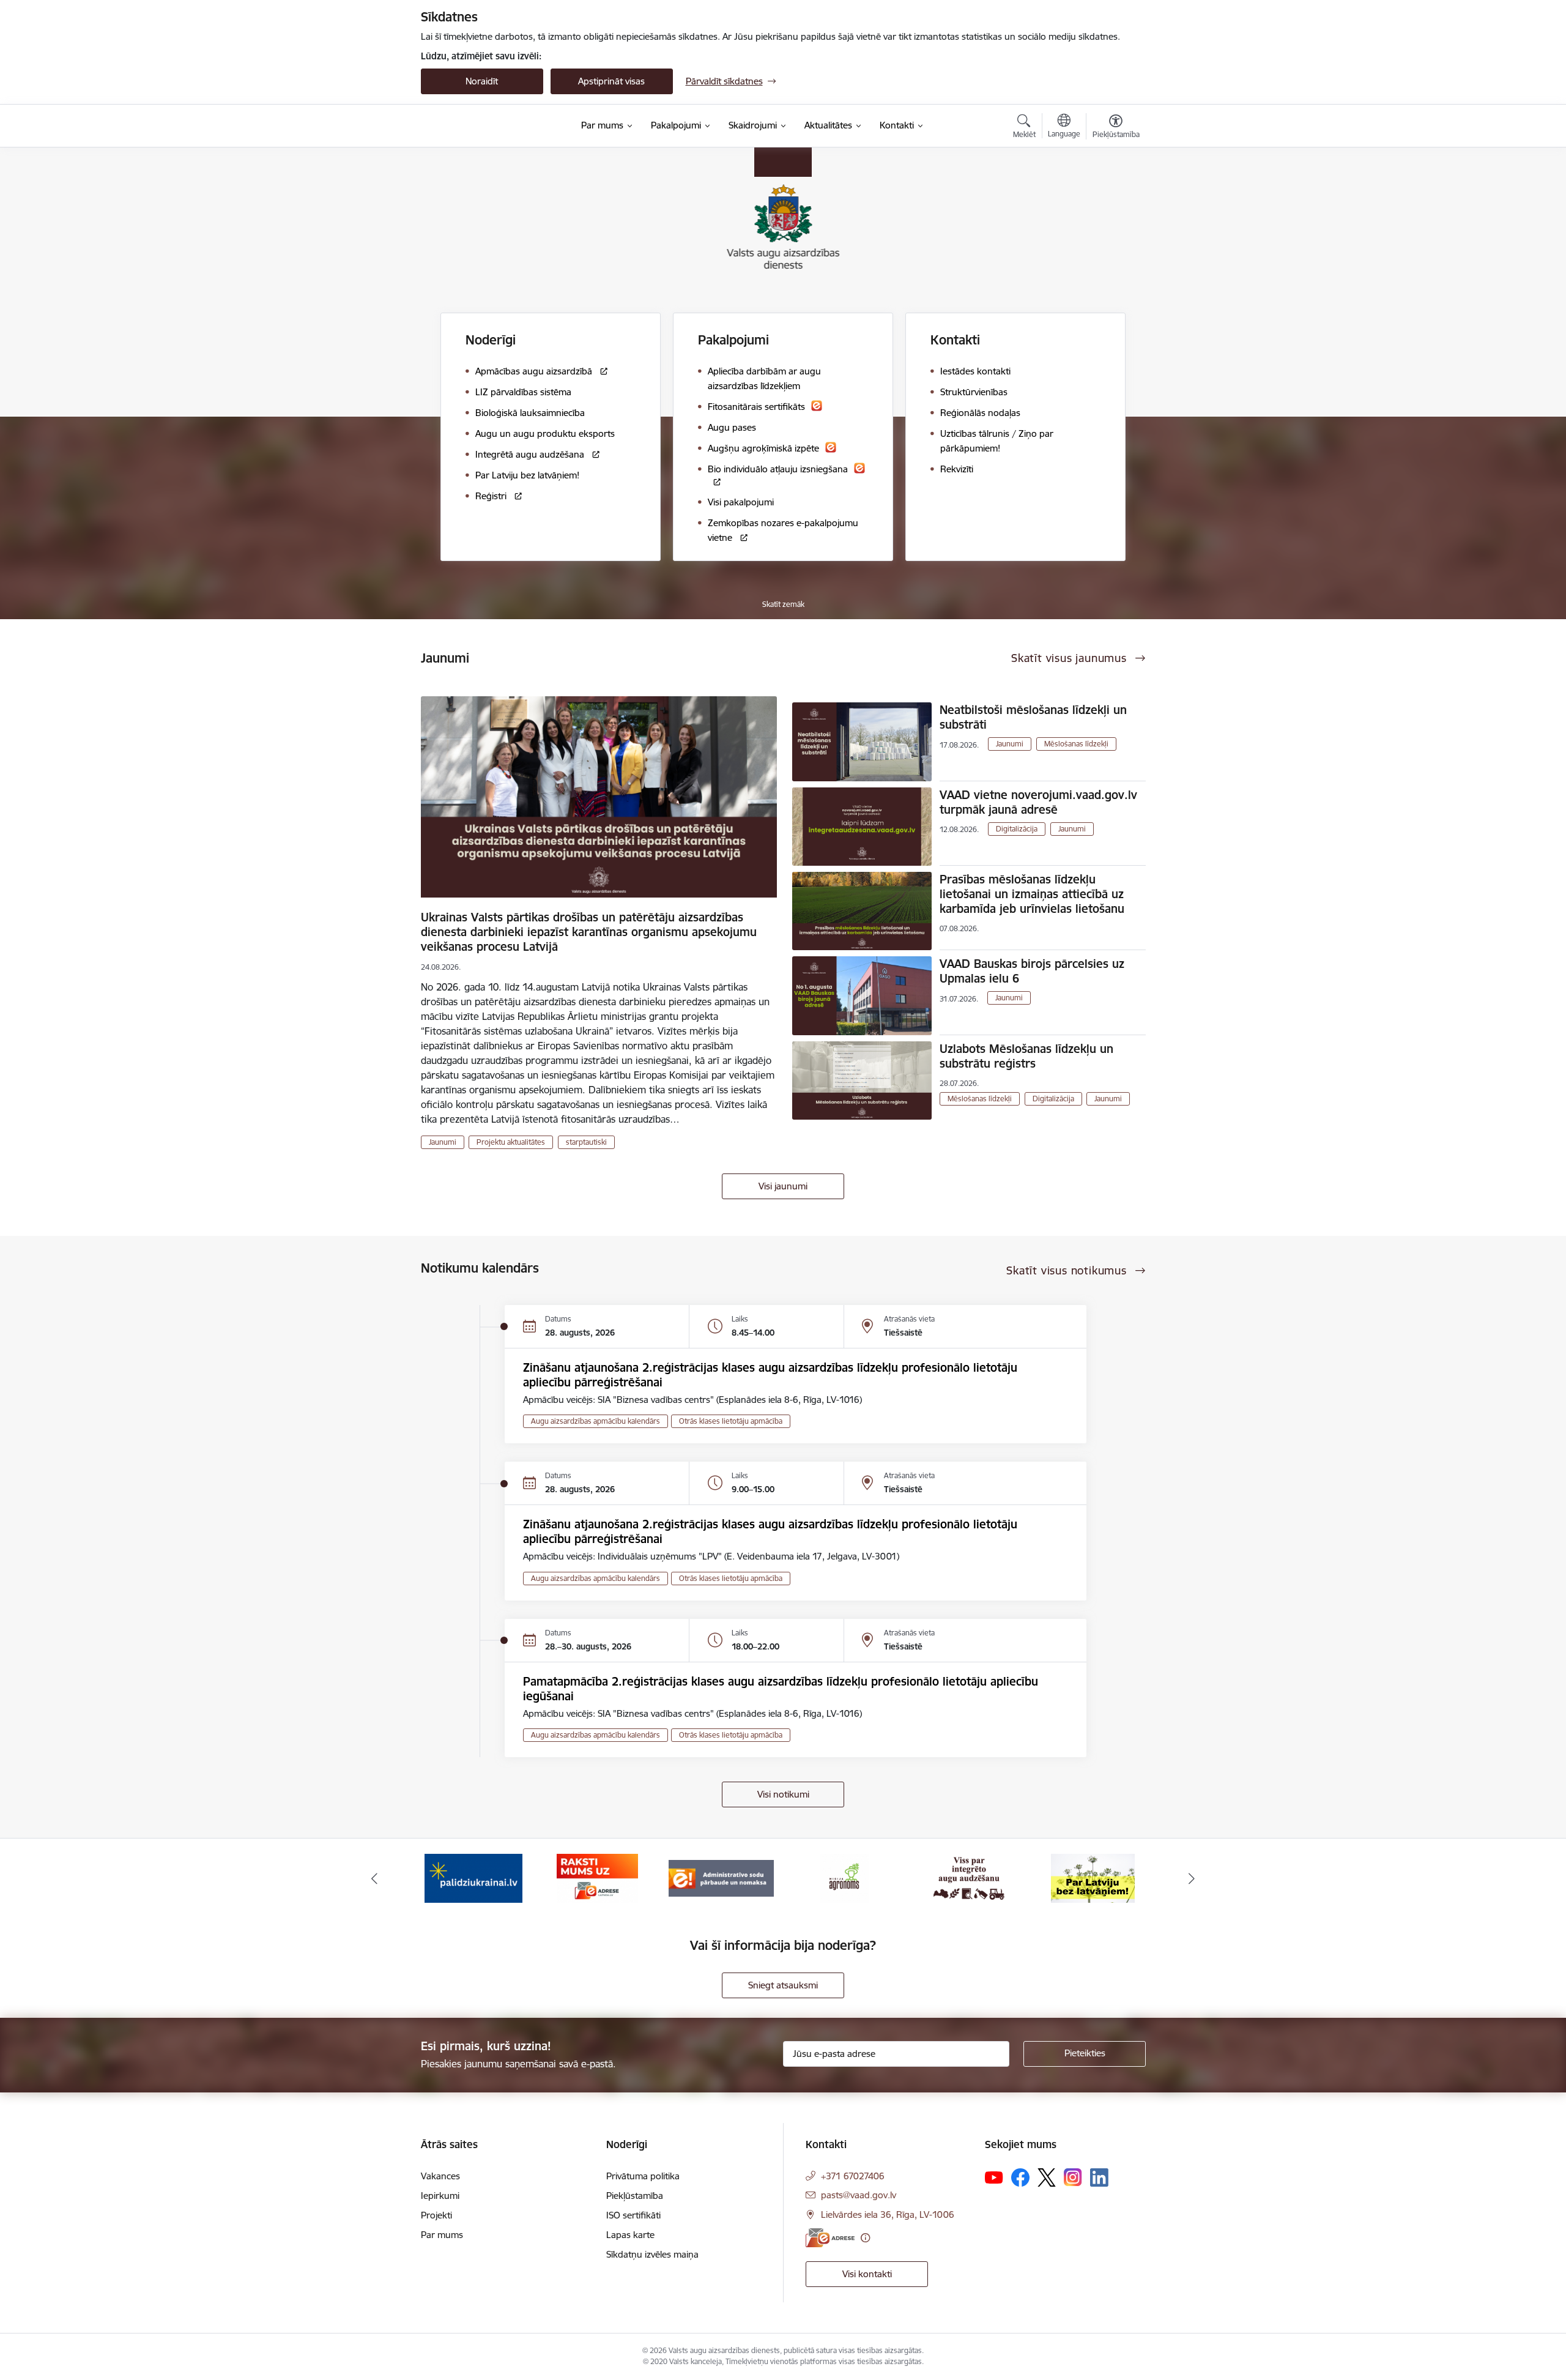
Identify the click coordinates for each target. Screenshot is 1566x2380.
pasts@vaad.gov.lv (859, 2195)
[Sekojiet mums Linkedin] (1099, 2177)
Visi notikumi (783, 1794)
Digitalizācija (1017, 829)
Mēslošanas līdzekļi (1076, 744)
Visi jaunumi (783, 1186)
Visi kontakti (867, 2274)
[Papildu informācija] (865, 2238)
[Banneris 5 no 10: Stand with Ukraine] (473, 1877)
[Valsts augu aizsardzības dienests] (494, 126)
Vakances (440, 2176)
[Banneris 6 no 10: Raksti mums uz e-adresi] (597, 1877)
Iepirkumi (440, 2196)
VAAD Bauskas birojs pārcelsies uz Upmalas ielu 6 (1032, 971)
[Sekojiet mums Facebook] (1020, 2177)
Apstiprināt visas (611, 81)
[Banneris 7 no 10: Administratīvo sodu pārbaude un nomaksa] (721, 1877)
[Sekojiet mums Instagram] (1073, 2177)
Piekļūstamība (635, 2196)
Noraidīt (482, 81)
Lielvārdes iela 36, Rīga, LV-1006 (888, 2215)
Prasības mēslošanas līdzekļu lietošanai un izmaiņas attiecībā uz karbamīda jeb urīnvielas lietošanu (1032, 894)
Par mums (442, 2235)
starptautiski (586, 1142)
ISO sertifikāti (633, 2215)
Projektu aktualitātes (511, 1142)
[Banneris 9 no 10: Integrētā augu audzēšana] (969, 1877)
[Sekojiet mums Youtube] (994, 2177)
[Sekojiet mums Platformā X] (1047, 2177)
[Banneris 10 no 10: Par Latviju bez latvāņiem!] (1093, 1877)
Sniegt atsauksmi (783, 1985)
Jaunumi (443, 1142)
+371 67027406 (853, 2176)
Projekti (436, 2215)
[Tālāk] (1192, 1878)
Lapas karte (630, 2235)
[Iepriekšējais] (374, 1878)
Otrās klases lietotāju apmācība (731, 1421)
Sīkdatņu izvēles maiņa (652, 2254)
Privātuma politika (643, 2176)
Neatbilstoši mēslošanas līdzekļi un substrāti (1033, 717)
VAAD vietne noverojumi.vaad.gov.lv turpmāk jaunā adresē (1038, 802)
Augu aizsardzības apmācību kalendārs (596, 1421)
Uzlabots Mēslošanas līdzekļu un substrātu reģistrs (1026, 1056)
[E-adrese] (830, 2238)
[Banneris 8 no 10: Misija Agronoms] (845, 1877)
